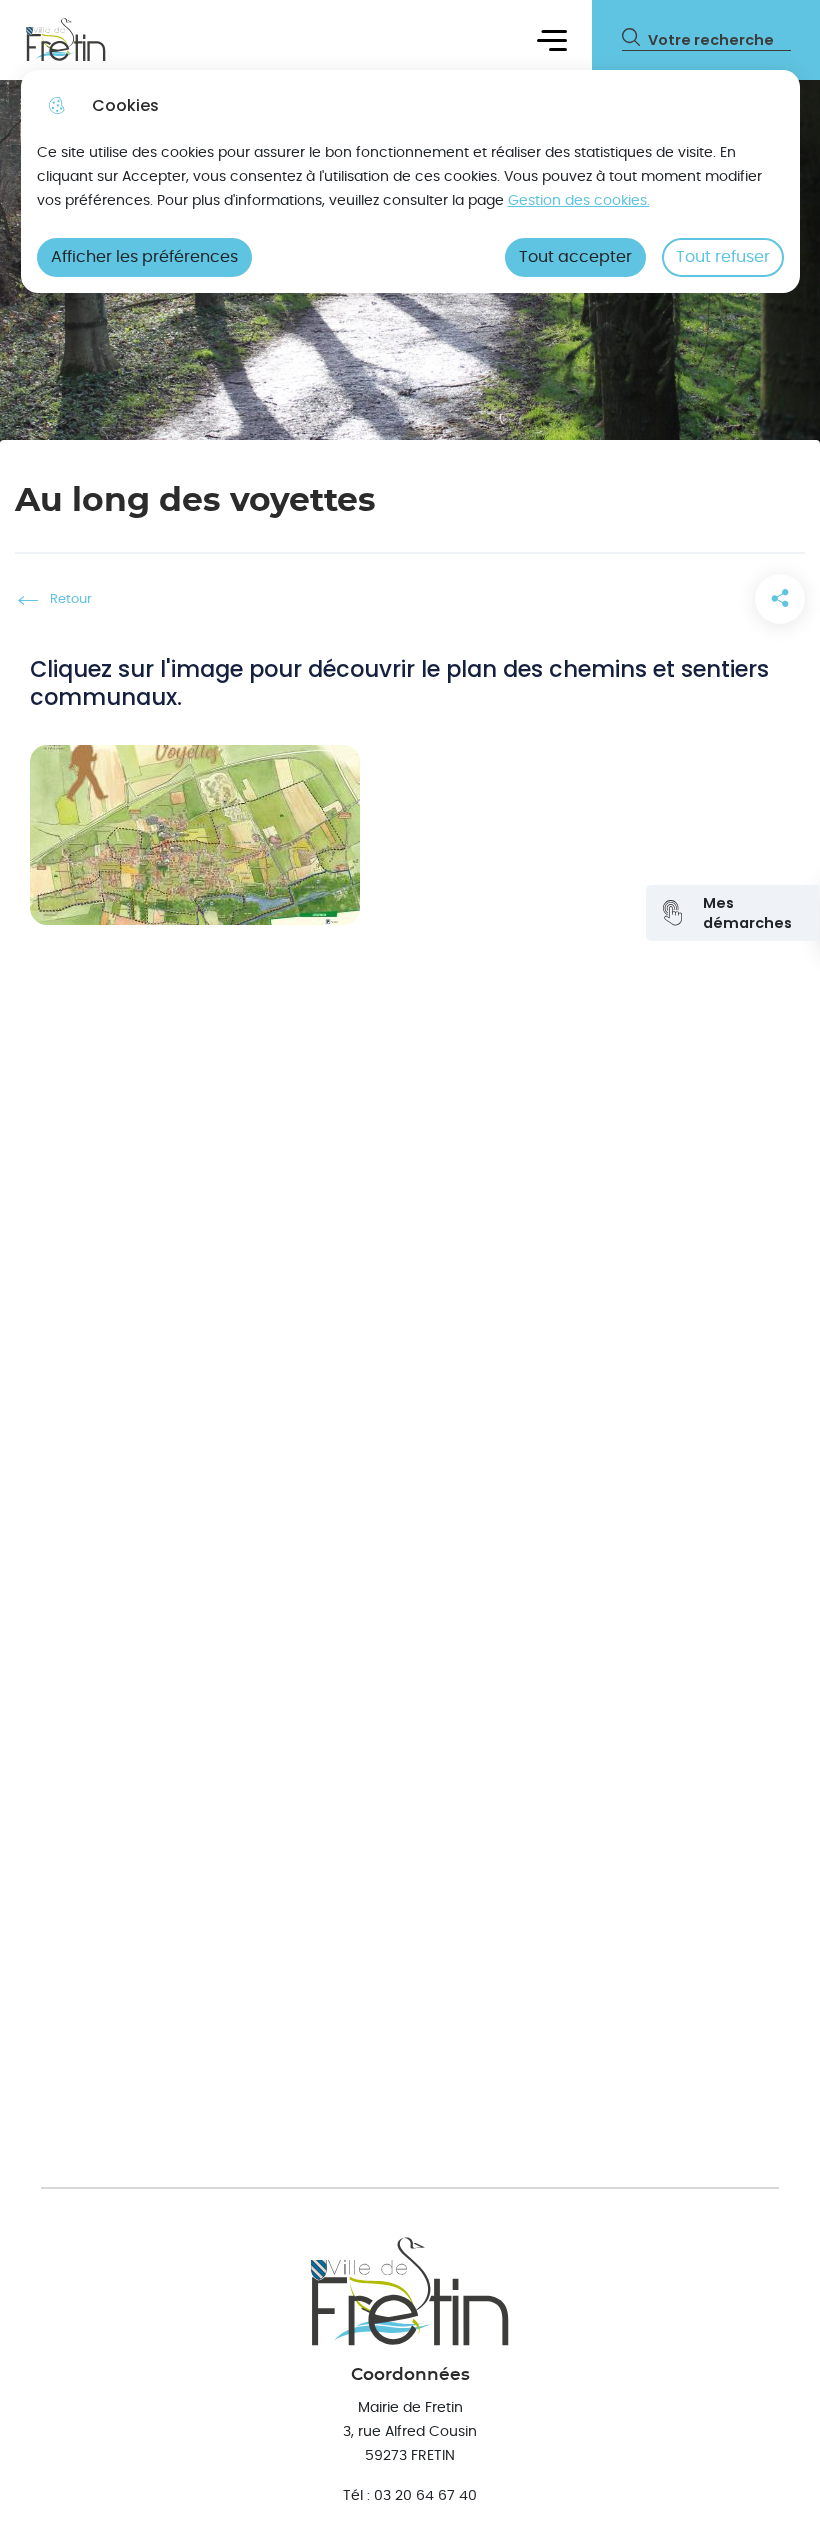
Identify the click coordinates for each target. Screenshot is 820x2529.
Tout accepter (575, 257)
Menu (552, 39)
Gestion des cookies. (579, 200)
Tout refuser (723, 257)
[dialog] (410, 181)
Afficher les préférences (144, 257)
